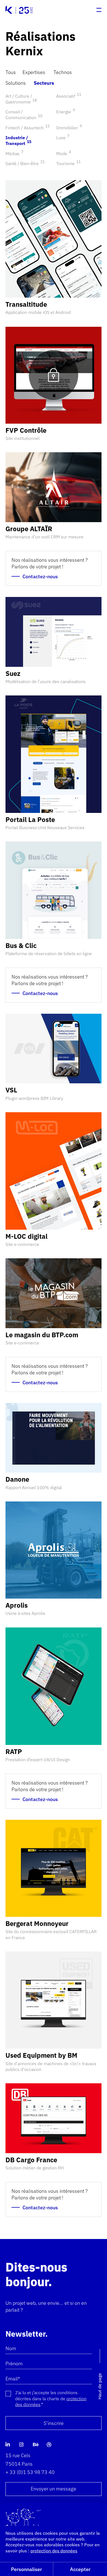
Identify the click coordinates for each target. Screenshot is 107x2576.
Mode (63, 154)
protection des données (54, 2551)
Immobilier (68, 128)
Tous (11, 72)
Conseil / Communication (24, 115)
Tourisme (68, 163)
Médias (14, 154)
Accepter (80, 2569)
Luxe (62, 138)
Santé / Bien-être (24, 163)
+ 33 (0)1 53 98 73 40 (30, 2472)
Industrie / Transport (18, 140)
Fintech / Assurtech (27, 128)
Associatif (68, 96)
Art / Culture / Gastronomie (21, 99)
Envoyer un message (54, 2489)
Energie (65, 112)
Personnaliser (26, 2569)
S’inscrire (54, 2423)
